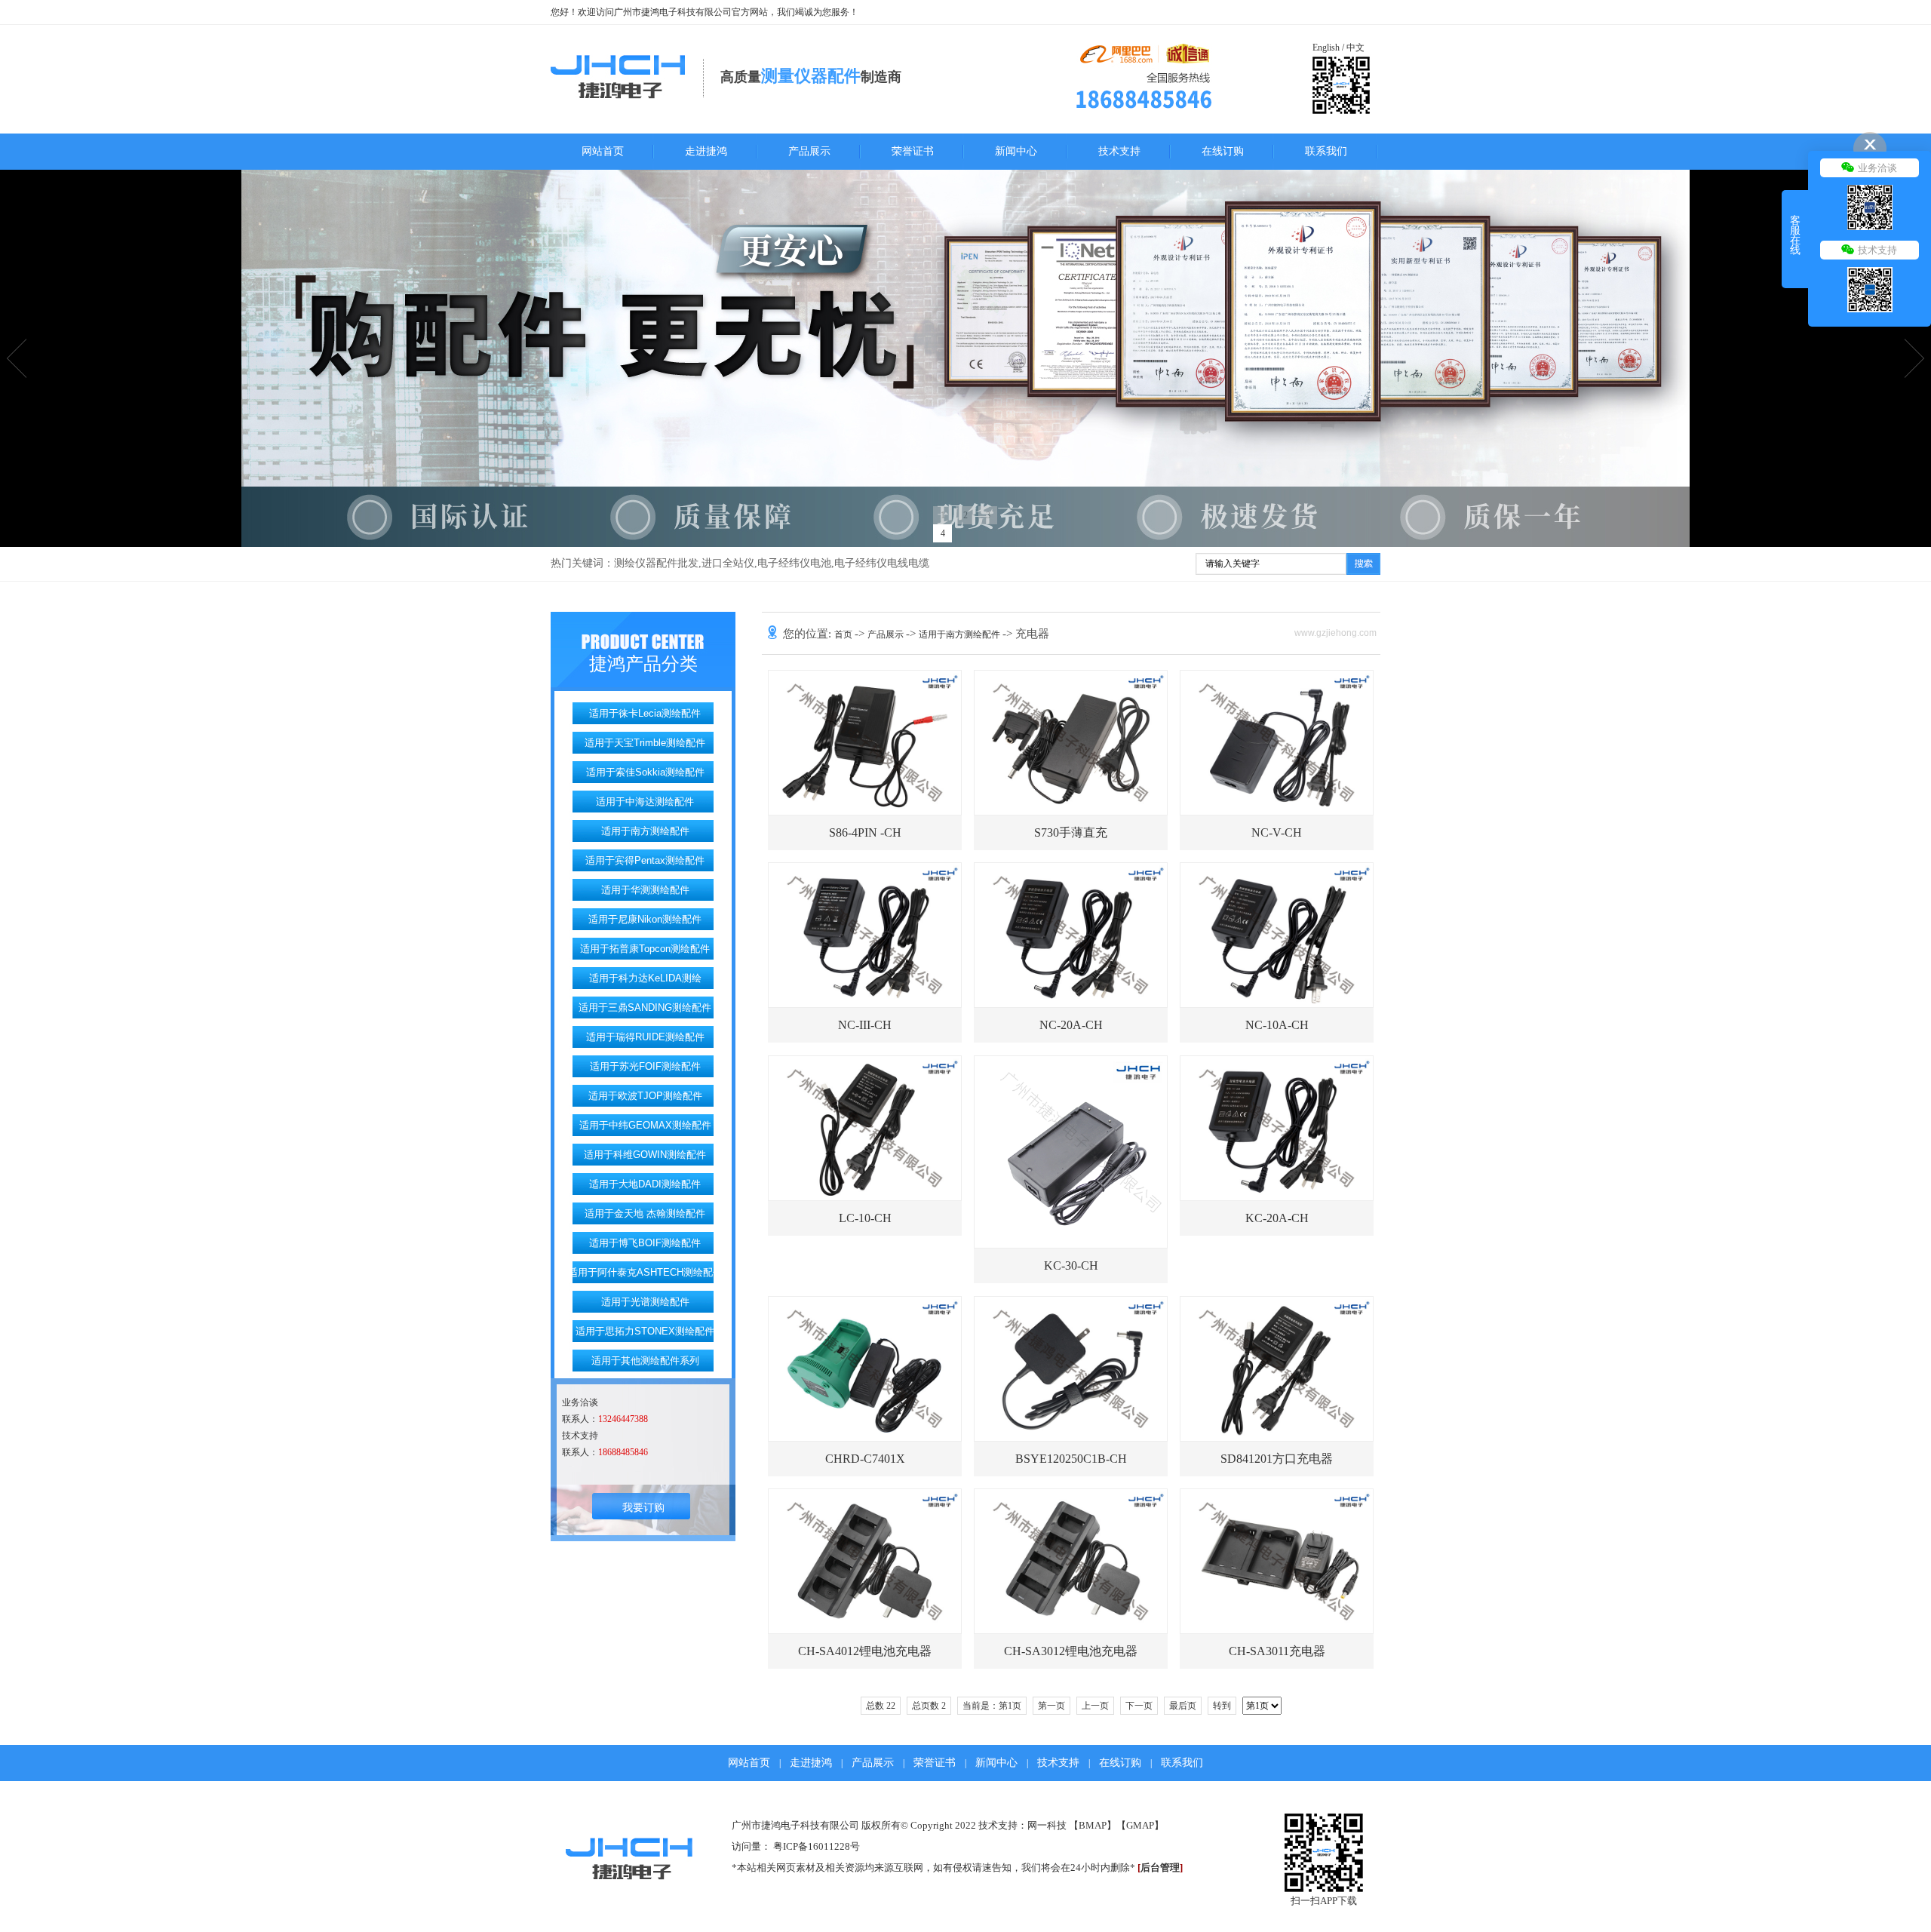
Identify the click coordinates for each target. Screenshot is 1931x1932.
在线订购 (1223, 151)
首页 (844, 634)
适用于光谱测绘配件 (645, 1302)
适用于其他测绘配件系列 (645, 1361)
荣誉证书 (913, 151)
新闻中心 (1016, 151)
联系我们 (1326, 151)
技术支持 (1119, 151)
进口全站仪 (728, 563)
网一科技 (1047, 1825)
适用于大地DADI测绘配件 (645, 1184)
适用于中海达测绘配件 (645, 802)
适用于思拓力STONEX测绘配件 (645, 1331)
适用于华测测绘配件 (645, 890)
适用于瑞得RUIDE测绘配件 (645, 1037)
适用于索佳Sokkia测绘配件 (645, 772)
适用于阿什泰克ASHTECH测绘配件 (645, 1272)
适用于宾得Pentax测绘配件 (645, 860)
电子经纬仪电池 (794, 563)
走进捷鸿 (706, 151)
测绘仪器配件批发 (656, 563)
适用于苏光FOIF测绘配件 (645, 1066)
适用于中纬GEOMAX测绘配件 (645, 1125)
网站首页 (603, 151)
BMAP (1093, 1825)
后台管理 (1160, 1867)
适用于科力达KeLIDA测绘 (645, 978)
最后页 (1183, 1706)
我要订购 (643, 1508)
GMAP (1140, 1825)
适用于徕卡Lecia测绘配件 (645, 713)
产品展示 (809, 151)
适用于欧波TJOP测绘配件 (645, 1096)
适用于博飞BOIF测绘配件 (645, 1243)
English (1326, 48)
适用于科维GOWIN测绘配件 (645, 1155)
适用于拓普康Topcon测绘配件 (645, 949)
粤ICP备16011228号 (817, 1846)
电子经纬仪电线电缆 (882, 563)
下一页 (1139, 1706)
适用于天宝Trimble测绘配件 (645, 743)
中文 (1355, 48)
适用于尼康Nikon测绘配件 (645, 919)
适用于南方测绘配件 (645, 831)
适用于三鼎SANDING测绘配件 (645, 1007)
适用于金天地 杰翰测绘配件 (645, 1213)
